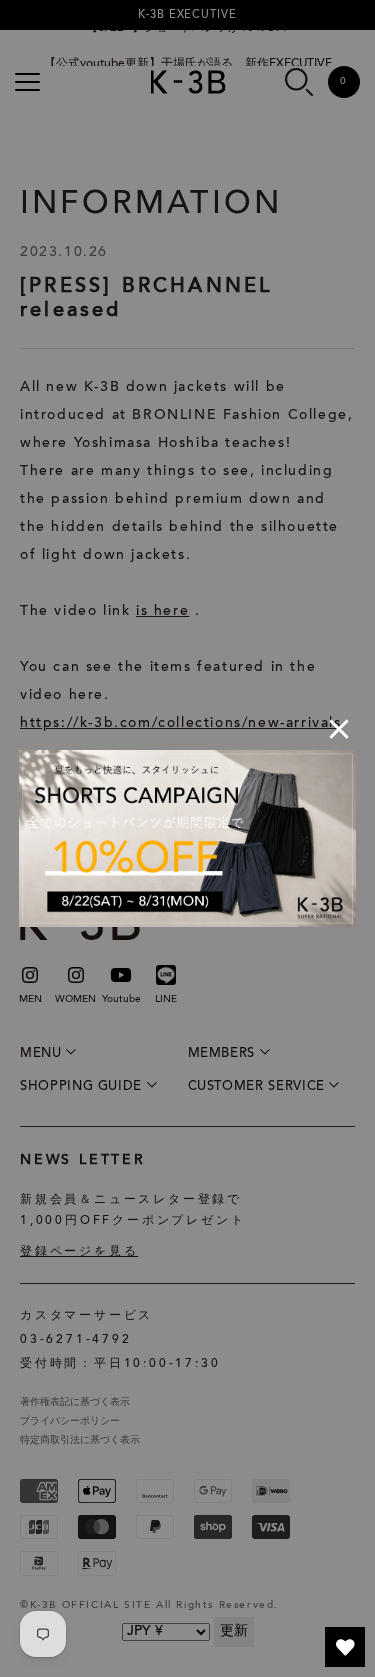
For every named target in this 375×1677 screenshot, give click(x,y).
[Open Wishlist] (345, 1647)
